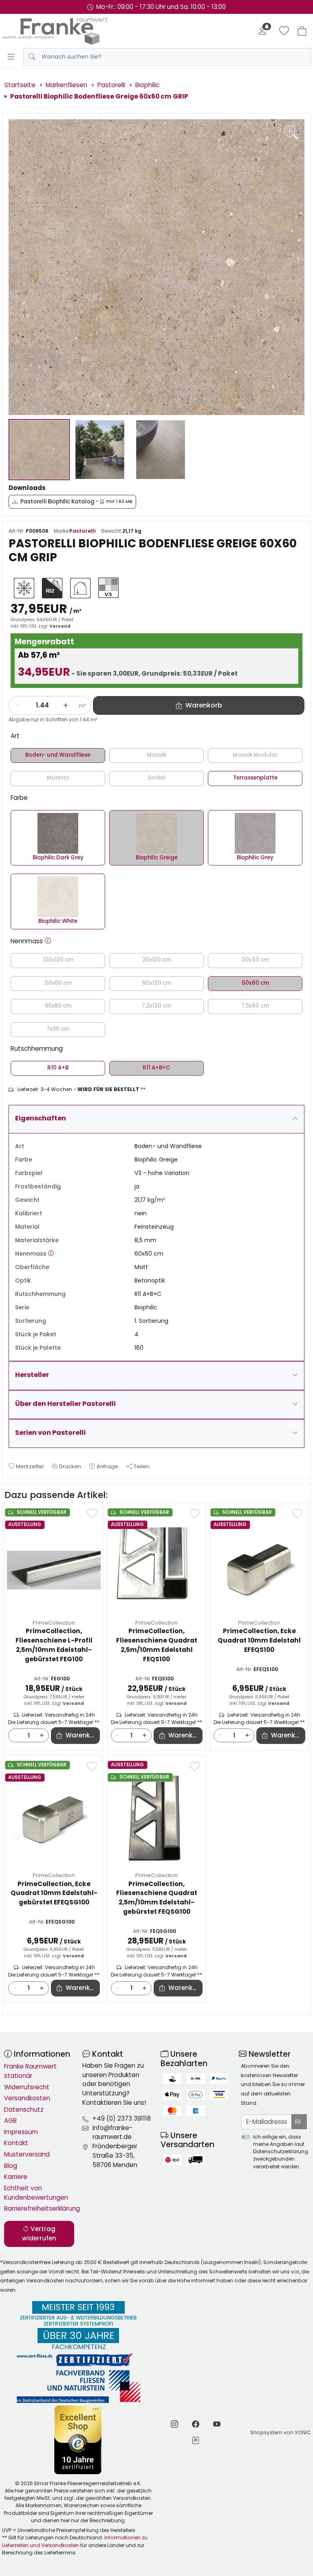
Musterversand (27, 2154)
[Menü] (11, 57)
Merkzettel (30, 1466)
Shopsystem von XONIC (281, 2432)
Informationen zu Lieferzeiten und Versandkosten (75, 2541)
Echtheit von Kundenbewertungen (36, 2193)
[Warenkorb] (302, 31)
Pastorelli (82, 531)
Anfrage (107, 1466)
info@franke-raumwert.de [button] (112, 2132)
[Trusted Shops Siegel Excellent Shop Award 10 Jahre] (78, 2440)
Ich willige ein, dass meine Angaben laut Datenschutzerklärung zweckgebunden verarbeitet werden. (281, 2152)
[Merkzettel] (284, 31)
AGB (10, 2120)
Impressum (21, 2132)
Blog (11, 2166)
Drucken (70, 1466)
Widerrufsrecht (27, 2087)
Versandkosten (27, 2098)
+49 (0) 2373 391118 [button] (122, 2118)
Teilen (142, 1466)
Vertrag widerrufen (39, 2233)
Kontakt (16, 2143)
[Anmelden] (262, 31)
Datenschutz (24, 2109)
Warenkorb (83, 1735)
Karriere (16, 2177)
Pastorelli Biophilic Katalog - (76, 502)
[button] (48, 941)
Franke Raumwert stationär (30, 2071)
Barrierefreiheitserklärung (39, 2208)
